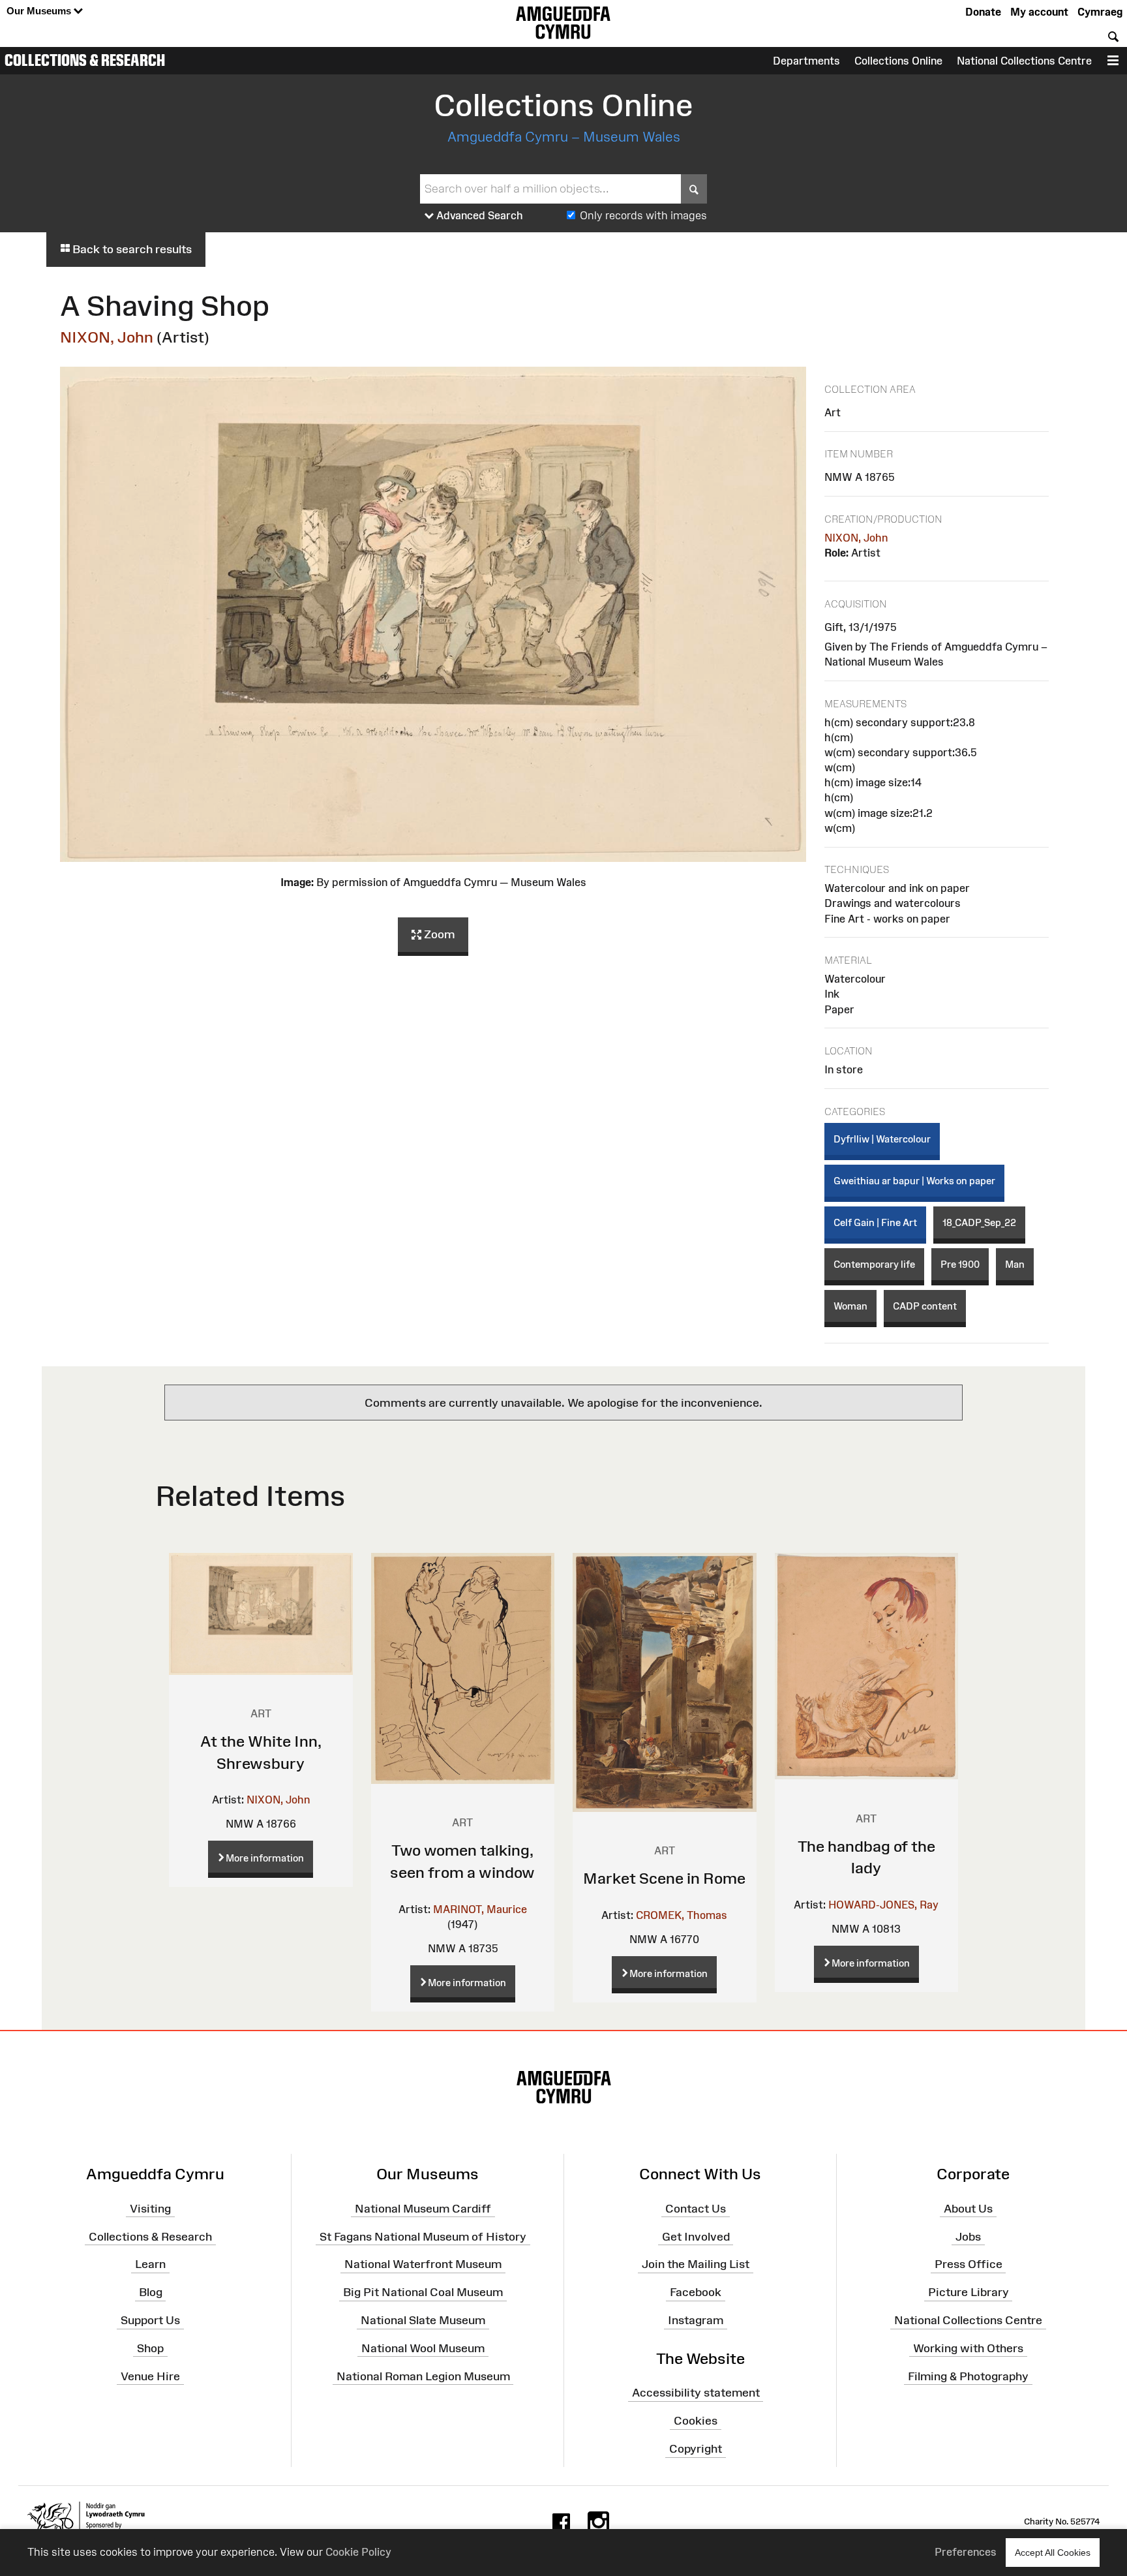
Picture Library (969, 2292)
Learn (150, 2264)
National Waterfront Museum (423, 2264)
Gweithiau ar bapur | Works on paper (914, 1181)
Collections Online (898, 61)
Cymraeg (1100, 12)
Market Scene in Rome (664, 1878)
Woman (850, 1306)
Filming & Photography (968, 2376)
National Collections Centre (1024, 61)
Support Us (150, 2320)
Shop (150, 2348)
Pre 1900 (960, 1264)
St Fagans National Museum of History (423, 2236)
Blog (151, 2292)
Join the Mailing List (696, 2264)
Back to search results (131, 249)
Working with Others (968, 2348)
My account (1039, 12)
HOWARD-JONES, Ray (883, 1905)
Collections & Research (85, 60)
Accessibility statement (696, 2393)
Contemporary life (874, 1264)
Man (1015, 1264)
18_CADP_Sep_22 (979, 1222)
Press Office (969, 2264)
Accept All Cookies (1053, 2553)
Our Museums (40, 11)
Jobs (968, 2236)
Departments (806, 61)
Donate (983, 12)
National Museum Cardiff (423, 2208)
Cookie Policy (358, 2552)
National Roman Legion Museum (423, 2376)
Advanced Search (478, 215)
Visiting (150, 2208)
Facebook (696, 2292)
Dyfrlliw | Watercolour (882, 1139)
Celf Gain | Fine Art (875, 1222)
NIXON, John (107, 337)
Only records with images (643, 215)
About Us (968, 2208)
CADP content (925, 1306)
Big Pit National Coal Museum (423, 2292)
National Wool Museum (423, 2348)
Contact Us (696, 2208)
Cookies (696, 2421)
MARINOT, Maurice (480, 1909)
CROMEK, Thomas (682, 1915)
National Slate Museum (423, 2320)
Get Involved (696, 2236)
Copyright (696, 2449)
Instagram (696, 2320)
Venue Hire (150, 2376)
